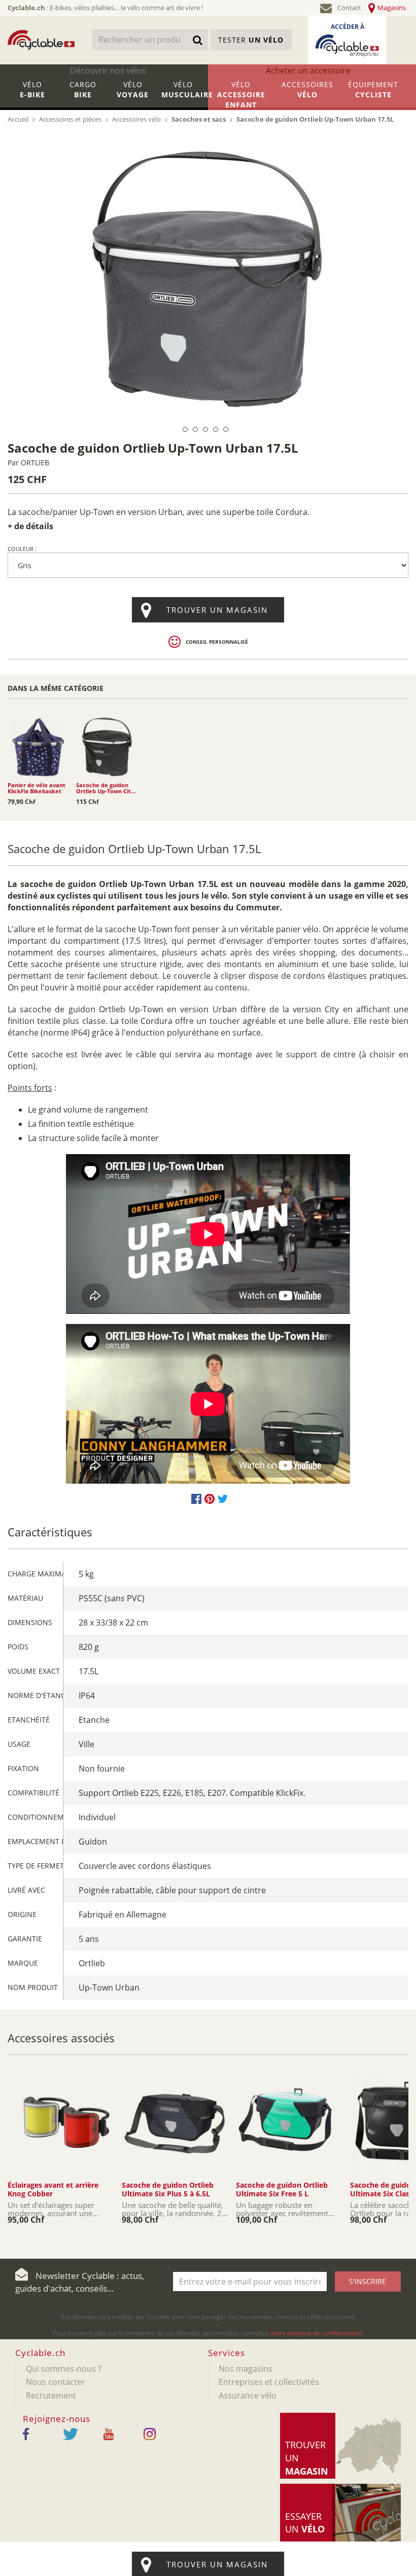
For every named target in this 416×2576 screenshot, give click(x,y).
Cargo (83, 89)
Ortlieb (35, 463)
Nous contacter (56, 2382)
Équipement (373, 89)
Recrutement (51, 2396)
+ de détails (30, 526)
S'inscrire (368, 2281)
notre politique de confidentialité (316, 2333)
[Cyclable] (41, 40)
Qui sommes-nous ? (64, 2369)
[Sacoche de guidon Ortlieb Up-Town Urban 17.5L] (208, 279)
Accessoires (307, 89)
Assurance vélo (248, 2396)
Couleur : (22, 549)
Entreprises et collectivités (269, 2382)
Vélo (32, 89)
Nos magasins (246, 2369)
